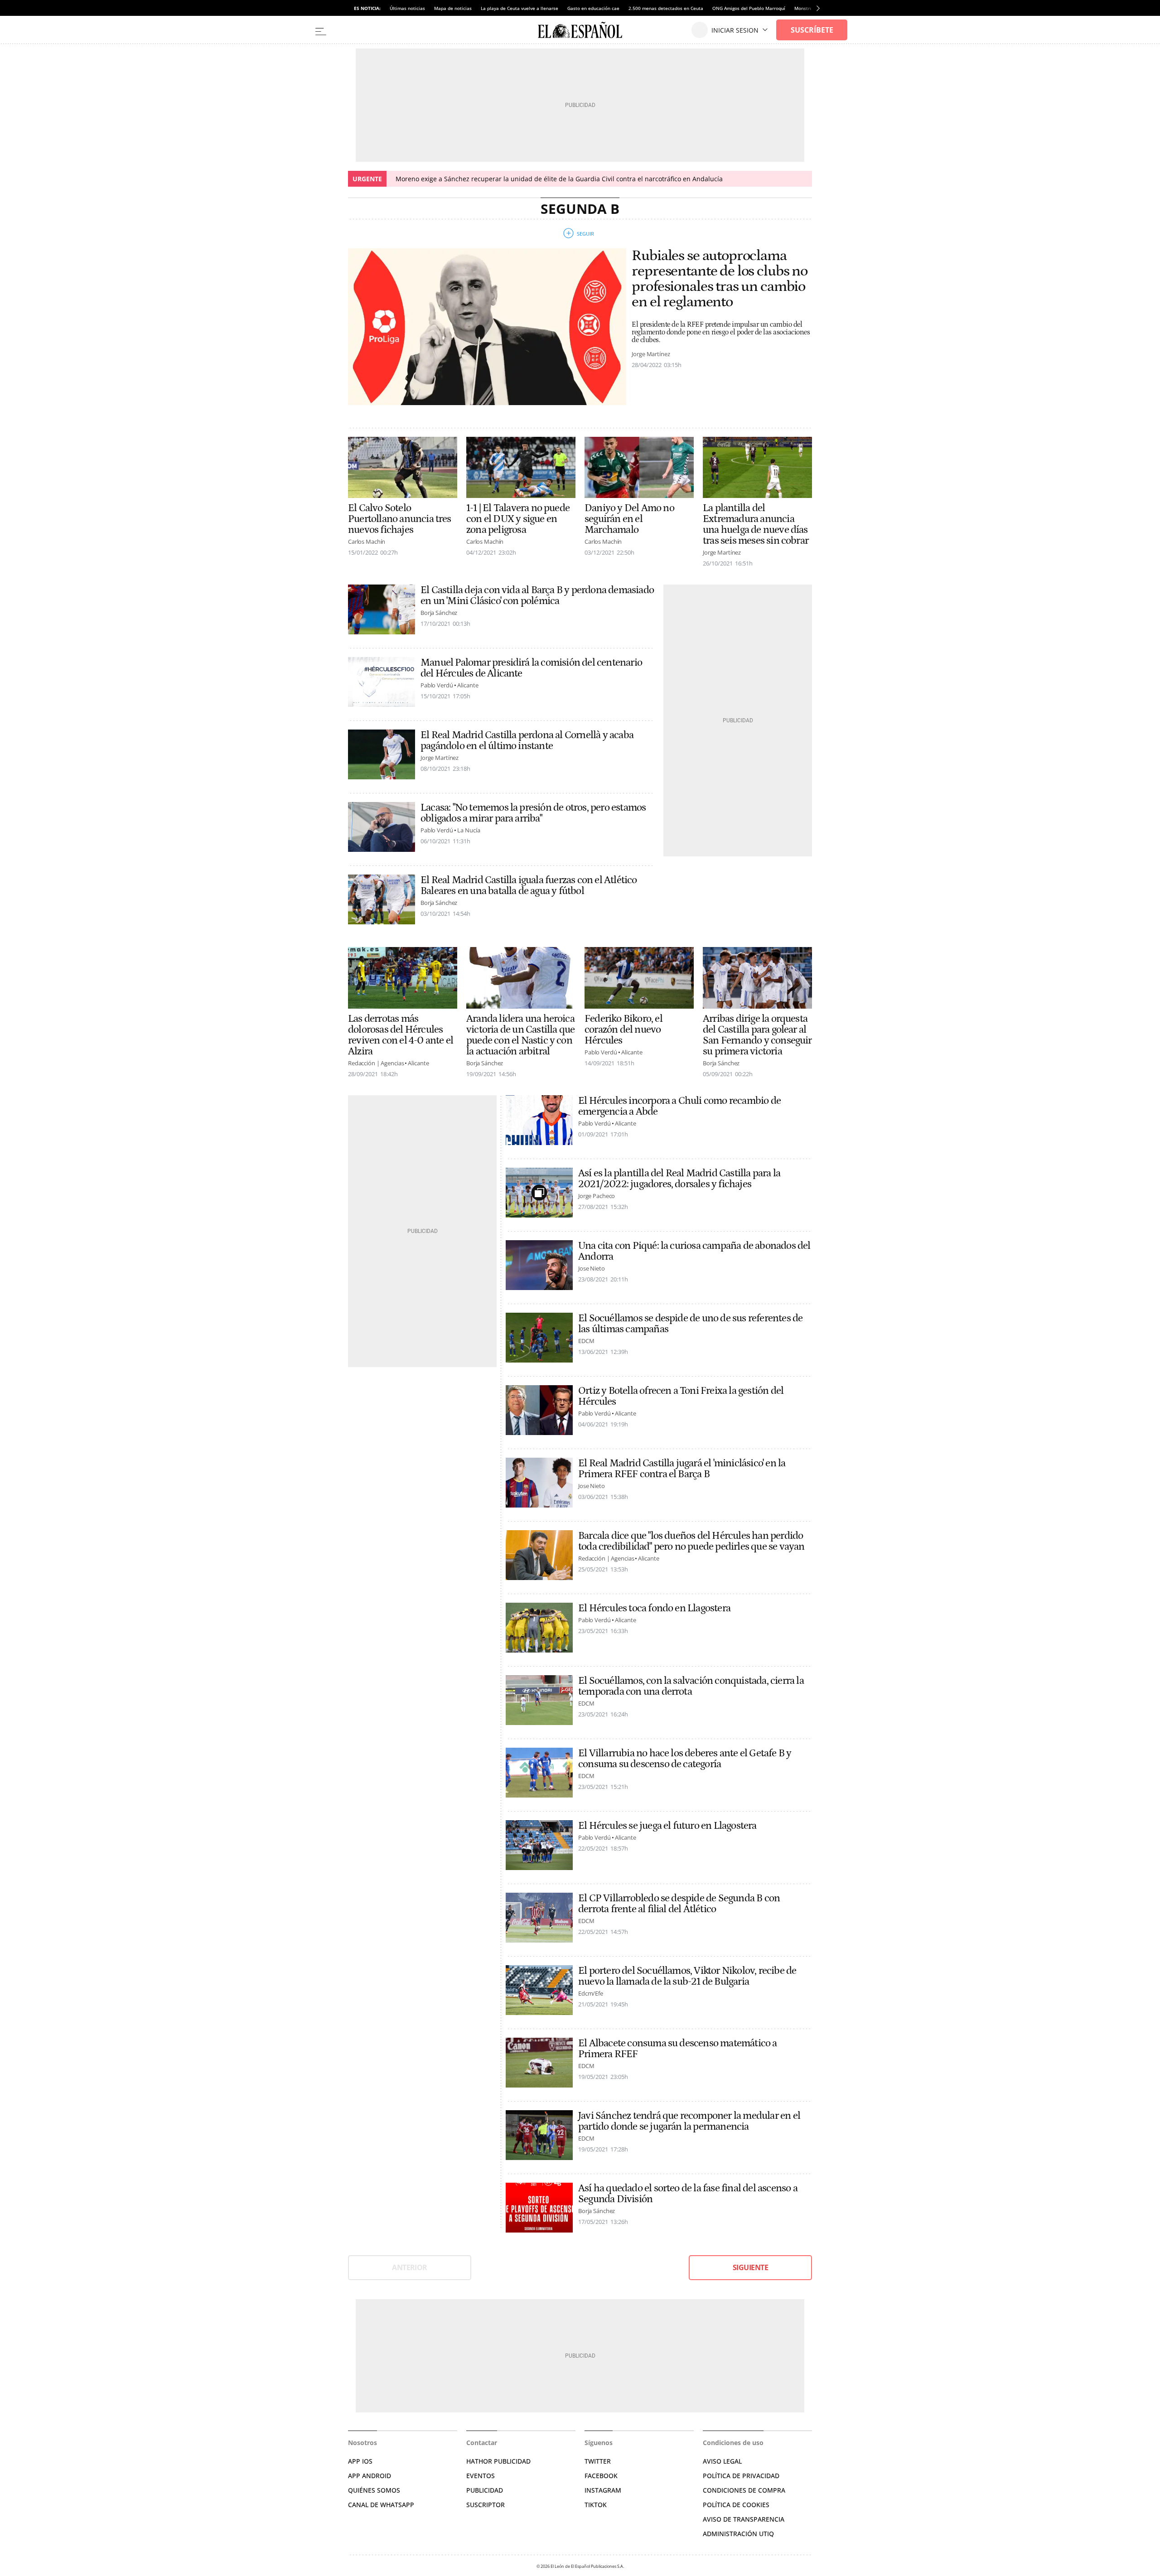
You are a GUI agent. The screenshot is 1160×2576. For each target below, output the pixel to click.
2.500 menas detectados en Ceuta (666, 8)
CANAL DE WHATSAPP (381, 2505)
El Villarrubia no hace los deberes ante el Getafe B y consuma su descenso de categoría (685, 1759)
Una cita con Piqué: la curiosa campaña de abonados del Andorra (694, 1251)
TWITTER (598, 2461)
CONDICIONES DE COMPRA (744, 2490)
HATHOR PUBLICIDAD (498, 2461)
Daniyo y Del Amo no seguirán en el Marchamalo (629, 519)
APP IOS (360, 2461)
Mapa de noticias (453, 8)
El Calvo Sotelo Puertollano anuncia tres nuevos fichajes (400, 519)
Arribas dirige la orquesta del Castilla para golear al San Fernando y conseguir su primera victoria (757, 1035)
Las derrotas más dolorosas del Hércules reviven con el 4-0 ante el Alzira (401, 1035)
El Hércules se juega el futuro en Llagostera (667, 1826)
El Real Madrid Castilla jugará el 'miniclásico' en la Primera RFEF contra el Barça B (682, 1469)
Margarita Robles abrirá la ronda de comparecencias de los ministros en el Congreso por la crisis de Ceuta (566, 179)
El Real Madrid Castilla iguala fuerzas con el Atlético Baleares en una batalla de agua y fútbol (529, 885)
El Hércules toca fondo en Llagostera (654, 1608)
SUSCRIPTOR (486, 2505)
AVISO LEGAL (722, 2461)
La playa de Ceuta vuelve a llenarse (520, 8)
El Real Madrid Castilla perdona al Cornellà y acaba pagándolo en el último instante (527, 740)
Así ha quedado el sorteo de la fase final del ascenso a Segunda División (688, 2194)
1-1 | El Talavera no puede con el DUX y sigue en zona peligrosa (518, 519)
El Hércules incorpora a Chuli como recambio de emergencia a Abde (679, 1106)
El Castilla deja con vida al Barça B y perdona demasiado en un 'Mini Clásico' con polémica (537, 595)
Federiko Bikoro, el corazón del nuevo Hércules (623, 1029)
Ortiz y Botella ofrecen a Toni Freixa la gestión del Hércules (681, 1396)
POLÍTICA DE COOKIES (736, 2505)
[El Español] (580, 30)
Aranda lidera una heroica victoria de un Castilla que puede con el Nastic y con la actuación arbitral (520, 1035)
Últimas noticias (407, 8)
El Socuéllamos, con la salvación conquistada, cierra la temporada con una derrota (691, 1686)
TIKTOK (596, 2505)
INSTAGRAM (603, 2490)
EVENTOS (481, 2476)
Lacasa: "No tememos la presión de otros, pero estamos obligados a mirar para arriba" (533, 813)
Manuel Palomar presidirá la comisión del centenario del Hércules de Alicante (531, 668)
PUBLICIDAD (485, 2490)
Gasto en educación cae (593, 8)
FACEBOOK (601, 2476)
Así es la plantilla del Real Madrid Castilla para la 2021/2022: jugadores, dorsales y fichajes (679, 1179)
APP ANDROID (370, 2476)
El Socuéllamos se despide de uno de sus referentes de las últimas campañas (690, 1324)
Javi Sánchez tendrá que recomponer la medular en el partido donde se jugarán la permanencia (689, 2121)
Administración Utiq (738, 2534)
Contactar (482, 2443)
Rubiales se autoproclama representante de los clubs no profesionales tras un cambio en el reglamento (720, 279)
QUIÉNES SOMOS (374, 2490)
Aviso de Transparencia (744, 2519)
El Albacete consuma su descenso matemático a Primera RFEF (678, 2049)
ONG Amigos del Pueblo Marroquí (749, 8)
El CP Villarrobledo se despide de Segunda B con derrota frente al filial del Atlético (679, 1904)
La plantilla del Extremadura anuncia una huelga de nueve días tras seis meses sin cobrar (756, 524)
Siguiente (750, 2267)
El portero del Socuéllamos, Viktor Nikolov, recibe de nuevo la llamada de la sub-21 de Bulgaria (687, 1976)
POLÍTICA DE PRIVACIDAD (741, 2476)
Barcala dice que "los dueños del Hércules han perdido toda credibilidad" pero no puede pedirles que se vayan (691, 1541)
